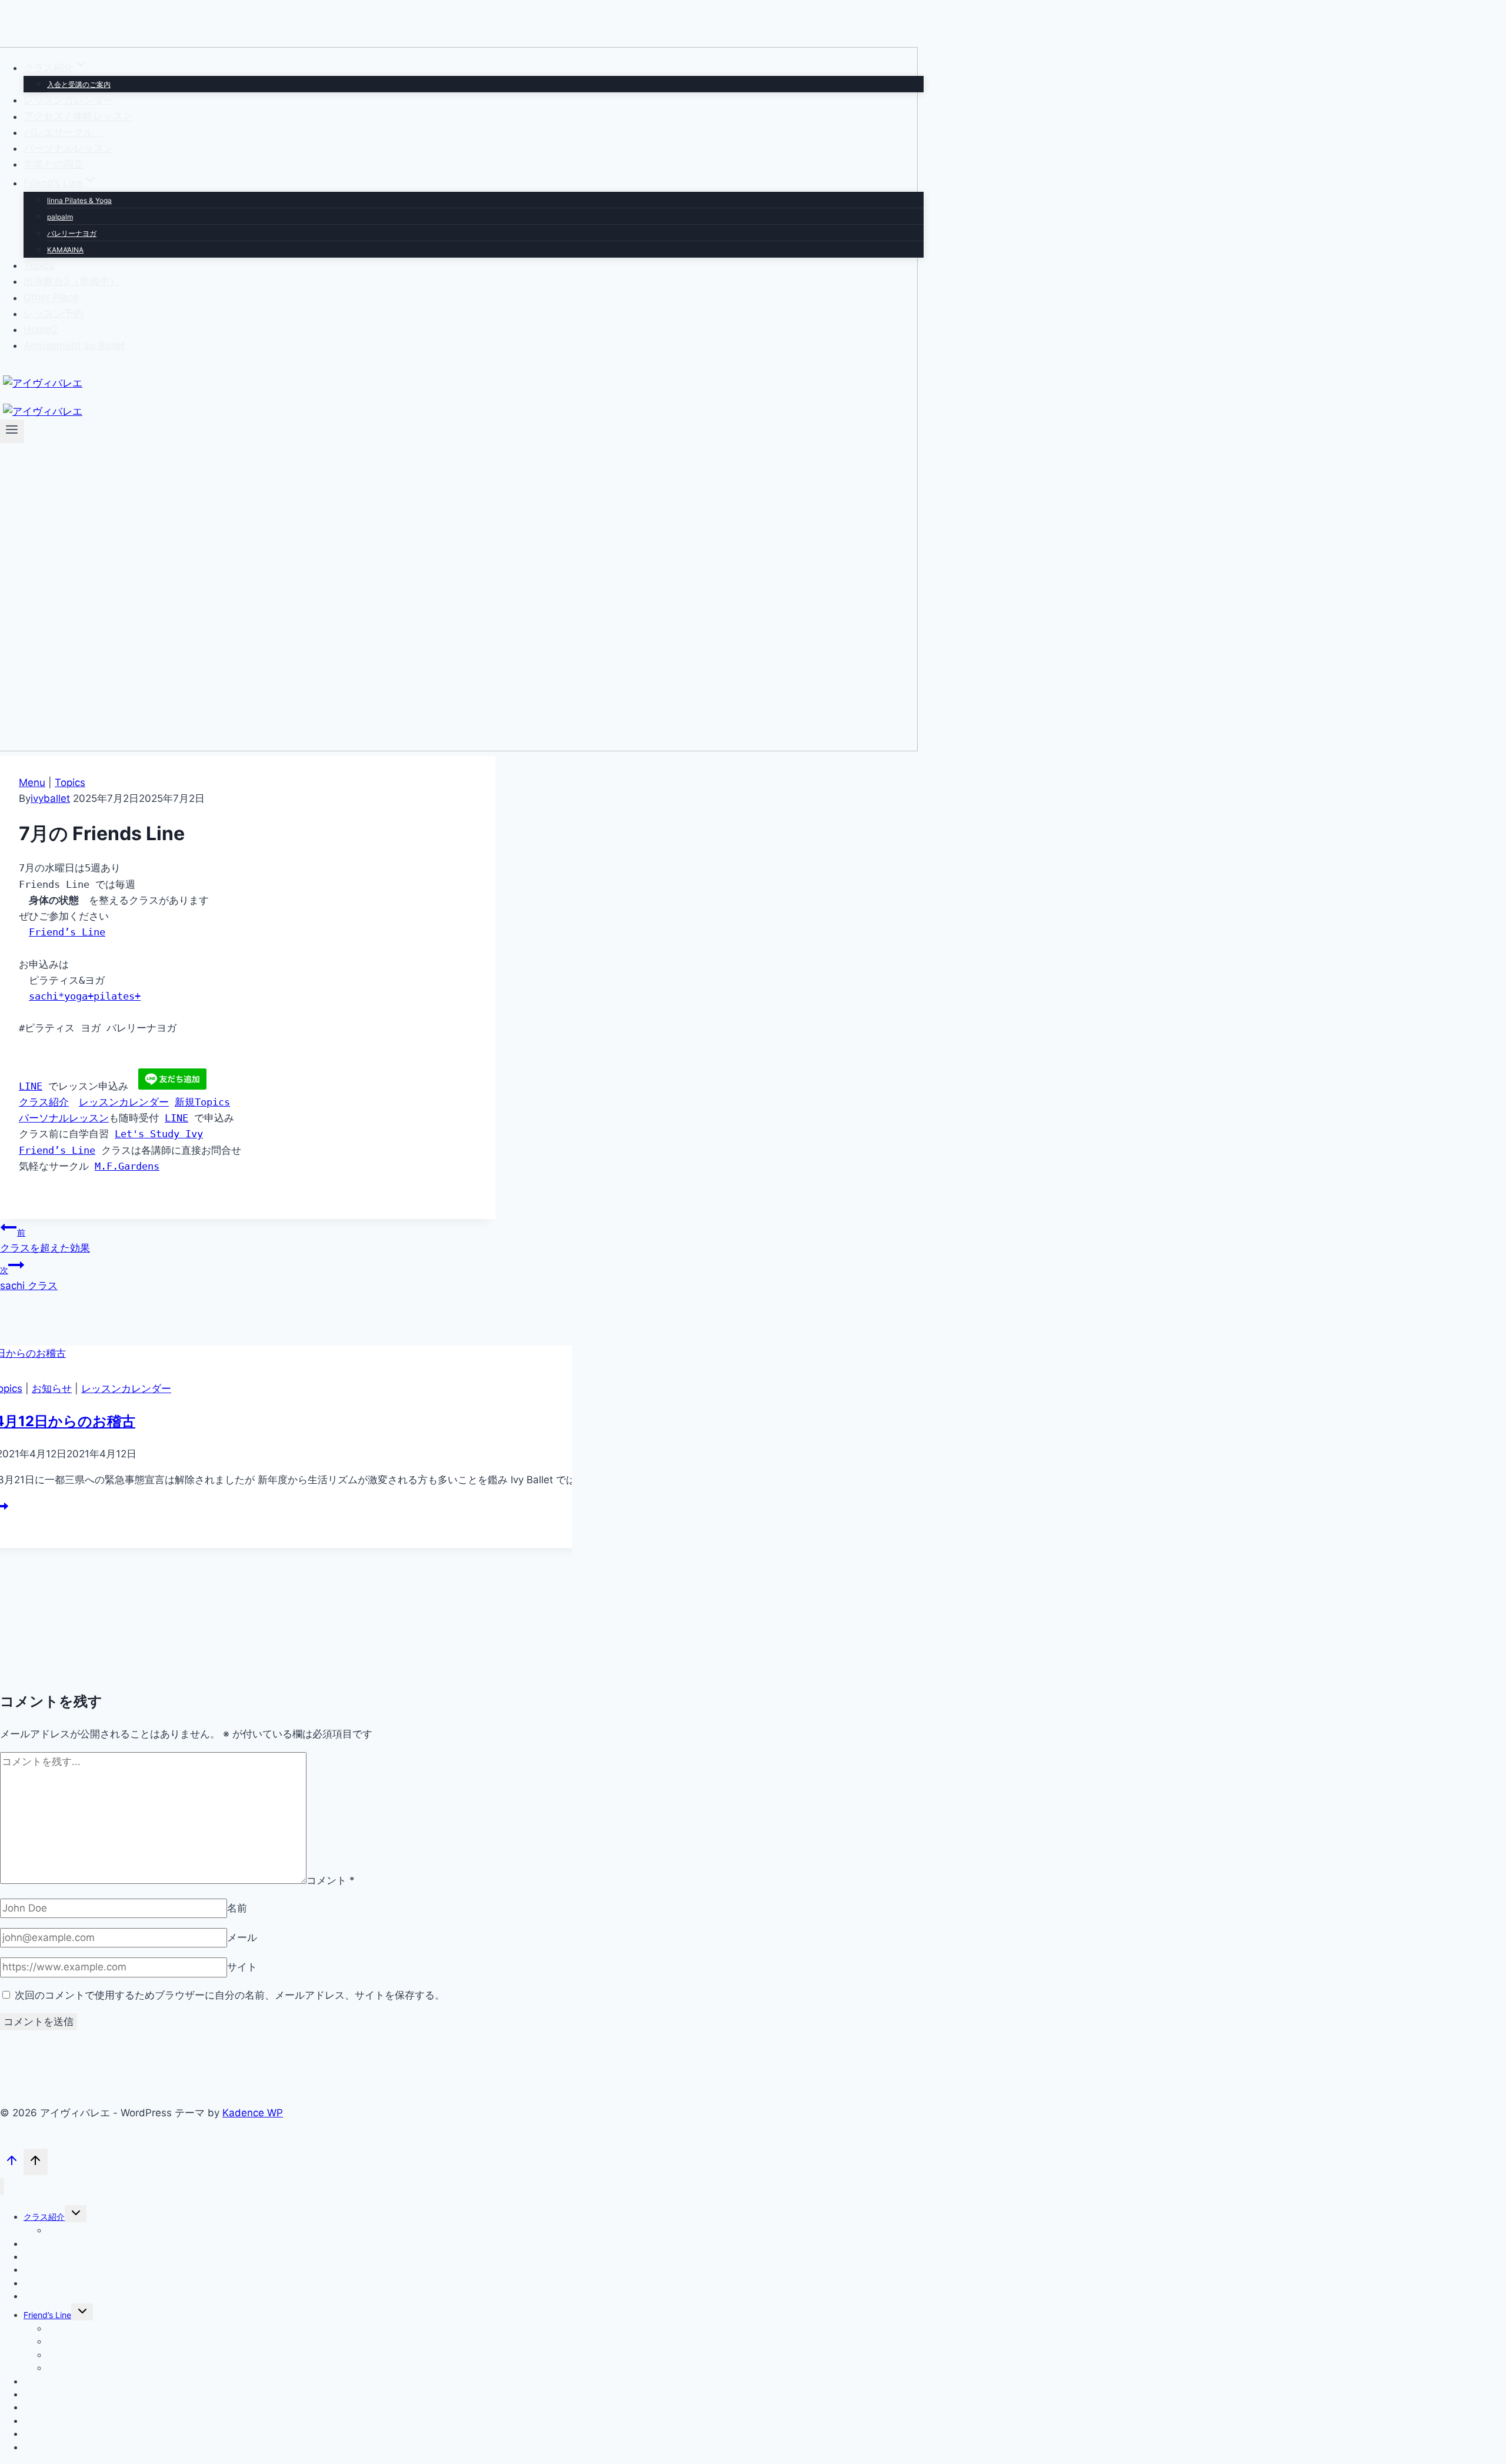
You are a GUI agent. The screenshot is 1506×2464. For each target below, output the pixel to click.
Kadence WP (253, 2113)
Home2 (41, 329)
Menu (32, 783)
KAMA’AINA (65, 250)
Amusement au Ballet (74, 345)
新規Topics (202, 1102)
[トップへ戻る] (12, 2163)
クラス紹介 (44, 1102)
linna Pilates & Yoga (79, 200)
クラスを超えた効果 (45, 1241)
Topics (39, 265)
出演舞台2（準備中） (71, 281)
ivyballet (50, 798)
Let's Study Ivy (159, 1134)
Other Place (51, 298)
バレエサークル (64, 132)
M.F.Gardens (127, 1166)
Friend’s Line (67, 932)
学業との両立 (54, 164)
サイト (242, 1967)
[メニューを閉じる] (2, 2187)
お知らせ (52, 1389)
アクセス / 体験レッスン (78, 116)
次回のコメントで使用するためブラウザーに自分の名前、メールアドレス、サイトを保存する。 (230, 1995)
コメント (331, 1880)
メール (242, 1937)
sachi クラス (29, 1278)
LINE (31, 1086)
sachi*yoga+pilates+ (85, 996)
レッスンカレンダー (69, 100)
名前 (237, 1908)
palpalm (60, 217)
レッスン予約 (54, 314)
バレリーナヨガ (72, 233)
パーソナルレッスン (69, 148)
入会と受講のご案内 (79, 84)
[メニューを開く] (12, 431)
